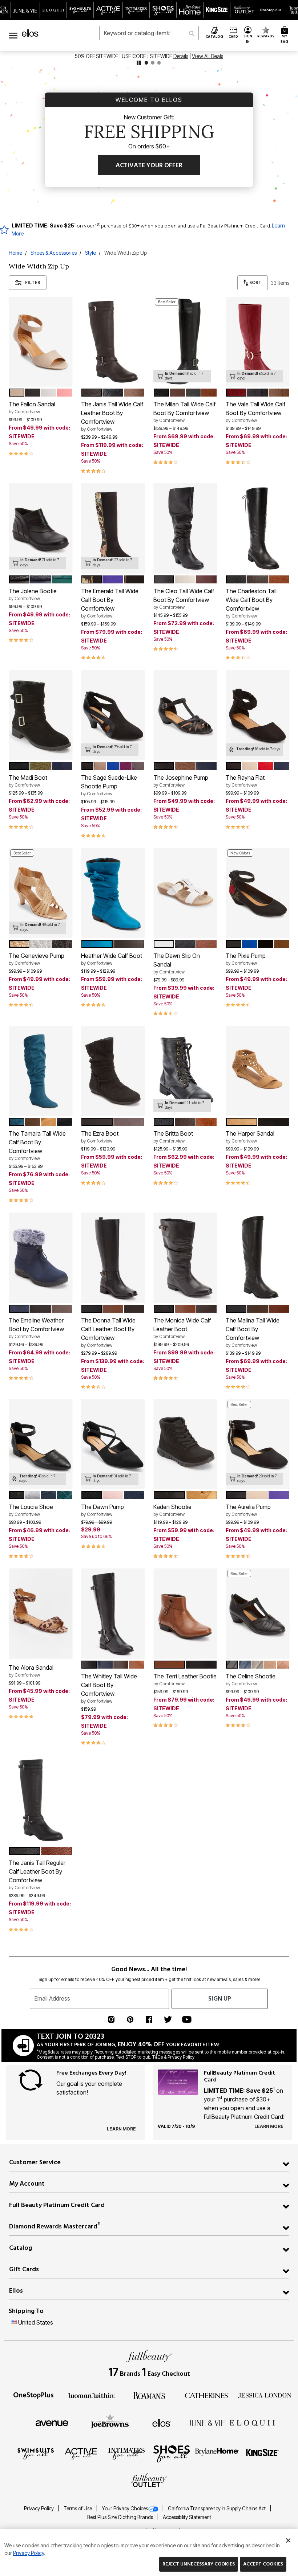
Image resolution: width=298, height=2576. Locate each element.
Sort (255, 282)
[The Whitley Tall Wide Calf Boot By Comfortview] (113, 1614)
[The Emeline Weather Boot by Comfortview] (41, 1258)
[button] (248, 35)
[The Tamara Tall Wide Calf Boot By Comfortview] (41, 1071)
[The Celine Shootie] (257, 1614)
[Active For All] (81, 2453)
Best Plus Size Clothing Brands (121, 2517)
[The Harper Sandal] (257, 1071)
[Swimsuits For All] (36, 2453)
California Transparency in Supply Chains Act (217, 2509)
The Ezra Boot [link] (100, 1137)
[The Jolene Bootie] (41, 528)
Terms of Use (78, 2509)
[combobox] (149, 33)
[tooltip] (25, 10)
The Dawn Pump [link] (102, 1510)
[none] (41, 342)
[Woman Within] (91, 2395)
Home (15, 253)
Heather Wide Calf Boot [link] (112, 959)
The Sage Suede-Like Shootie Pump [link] (109, 785)
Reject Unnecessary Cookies (199, 2564)
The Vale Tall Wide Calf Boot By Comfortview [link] (255, 412)
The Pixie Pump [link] (246, 959)
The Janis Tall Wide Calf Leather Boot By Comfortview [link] (112, 416)
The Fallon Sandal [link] (32, 407)
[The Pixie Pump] (257, 893)
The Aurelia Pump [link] (248, 1510)
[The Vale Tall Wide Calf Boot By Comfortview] (257, 342)
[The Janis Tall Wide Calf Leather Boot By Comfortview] (113, 342)
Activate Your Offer (149, 165)
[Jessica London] (265, 2395)
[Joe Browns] (110, 2422)
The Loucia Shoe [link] (31, 1510)
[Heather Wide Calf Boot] (113, 893)
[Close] (288, 2539)
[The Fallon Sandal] (41, 342)
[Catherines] (207, 2395)
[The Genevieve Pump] (41, 893)
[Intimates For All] (126, 2453)
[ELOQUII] (252, 2422)
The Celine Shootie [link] (251, 1679)
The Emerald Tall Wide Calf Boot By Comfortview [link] (110, 603)
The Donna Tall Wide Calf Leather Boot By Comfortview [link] (108, 1332)
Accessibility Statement (187, 2517)
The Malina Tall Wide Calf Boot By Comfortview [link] (253, 1332)
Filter (33, 282)
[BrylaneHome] (217, 2453)
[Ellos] (162, 2423)
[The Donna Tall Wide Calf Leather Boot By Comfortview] (113, 1258)
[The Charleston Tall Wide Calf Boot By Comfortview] (257, 528)
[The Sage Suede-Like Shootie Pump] (113, 715)
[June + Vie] (207, 2423)
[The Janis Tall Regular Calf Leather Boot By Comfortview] (41, 1800)
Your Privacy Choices (125, 2509)
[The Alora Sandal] (41, 1614)
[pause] (139, 63)
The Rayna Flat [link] (245, 781)
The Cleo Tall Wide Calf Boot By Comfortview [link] (184, 599)
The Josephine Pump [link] (181, 781)
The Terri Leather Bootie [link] (185, 1679)
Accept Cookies (263, 2564)
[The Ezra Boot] (113, 1071)
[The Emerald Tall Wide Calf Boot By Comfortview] (113, 528)
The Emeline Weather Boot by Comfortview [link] (36, 1328)
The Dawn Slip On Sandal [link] (177, 963)
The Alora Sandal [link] (31, 1671)
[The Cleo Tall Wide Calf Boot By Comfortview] (185, 528)
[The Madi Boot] (41, 715)
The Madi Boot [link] (28, 781)
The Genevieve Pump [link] (37, 959)
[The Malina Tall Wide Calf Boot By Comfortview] (257, 1258)
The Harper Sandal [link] (250, 1137)
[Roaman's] (149, 2395)
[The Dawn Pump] (113, 1445)
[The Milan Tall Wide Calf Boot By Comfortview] (185, 342)
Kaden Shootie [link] (172, 1510)
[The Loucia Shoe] (41, 1445)
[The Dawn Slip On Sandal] (185, 893)
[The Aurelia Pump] (257, 1445)
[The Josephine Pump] (185, 715)
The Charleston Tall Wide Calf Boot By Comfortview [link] (251, 603)
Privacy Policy (39, 2509)
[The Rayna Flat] (257, 715)
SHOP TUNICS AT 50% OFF (124, 56)
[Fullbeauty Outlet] (149, 2481)
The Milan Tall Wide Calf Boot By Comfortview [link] (184, 412)
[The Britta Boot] (185, 1071)
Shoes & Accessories (54, 253)
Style (90, 253)
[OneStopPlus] (33, 2395)
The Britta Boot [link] (173, 1137)
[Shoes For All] (172, 2453)
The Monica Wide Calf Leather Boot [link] (182, 1328)
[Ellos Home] (30, 33)
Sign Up (220, 1999)
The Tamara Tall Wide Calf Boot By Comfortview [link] (37, 1145)
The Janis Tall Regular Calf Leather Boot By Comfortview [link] (37, 1875)
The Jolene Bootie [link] (33, 594)
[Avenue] (52, 2423)
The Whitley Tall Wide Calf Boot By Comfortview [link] (109, 1688)
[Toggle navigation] (13, 35)
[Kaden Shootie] (185, 1445)
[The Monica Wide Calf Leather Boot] (185, 1258)
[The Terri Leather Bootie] (185, 1614)
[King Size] (262, 2453)
